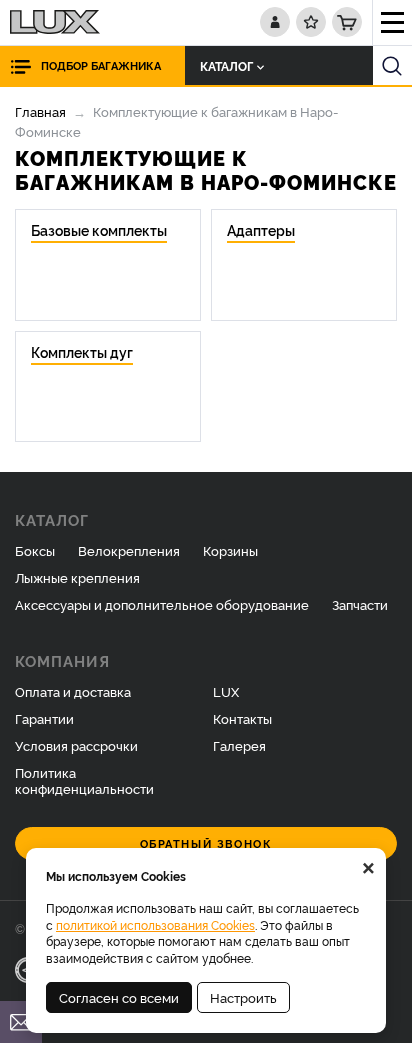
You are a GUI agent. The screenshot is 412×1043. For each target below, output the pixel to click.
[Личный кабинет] (275, 22)
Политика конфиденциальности (84, 780)
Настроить (243, 997)
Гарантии (44, 718)
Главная (40, 111)
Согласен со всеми (119, 997)
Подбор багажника (101, 65)
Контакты (242, 718)
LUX (226, 691)
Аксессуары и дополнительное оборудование (162, 604)
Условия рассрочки (76, 745)
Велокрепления (129, 550)
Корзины (230, 550)
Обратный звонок (206, 843)
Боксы (35, 550)
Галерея (239, 745)
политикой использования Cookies (155, 924)
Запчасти (360, 604)
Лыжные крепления (77, 577)
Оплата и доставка (73, 691)
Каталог (226, 65)
